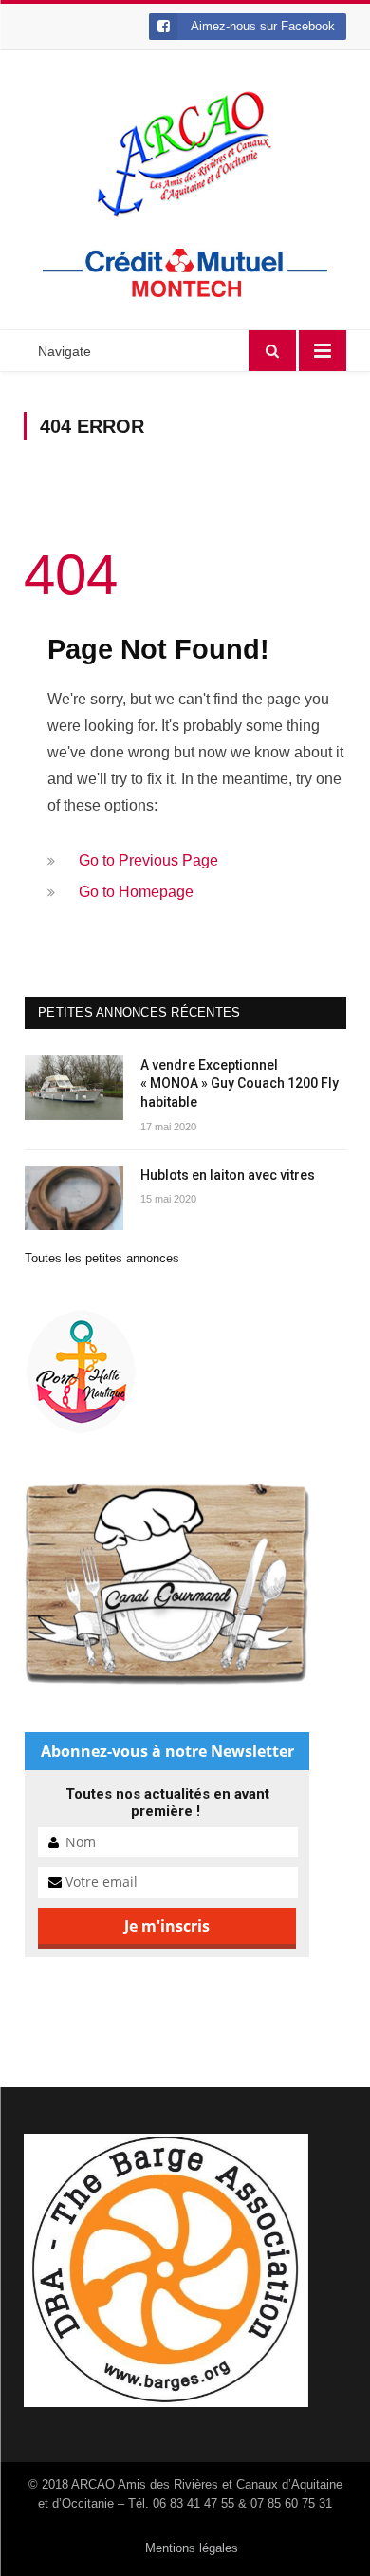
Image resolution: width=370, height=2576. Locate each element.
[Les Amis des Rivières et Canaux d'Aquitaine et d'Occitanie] (185, 154)
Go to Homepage (136, 892)
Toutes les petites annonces (102, 1258)
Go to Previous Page (148, 860)
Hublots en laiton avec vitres (228, 1175)
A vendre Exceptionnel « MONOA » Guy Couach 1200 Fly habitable (240, 1083)
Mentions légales (192, 2548)
